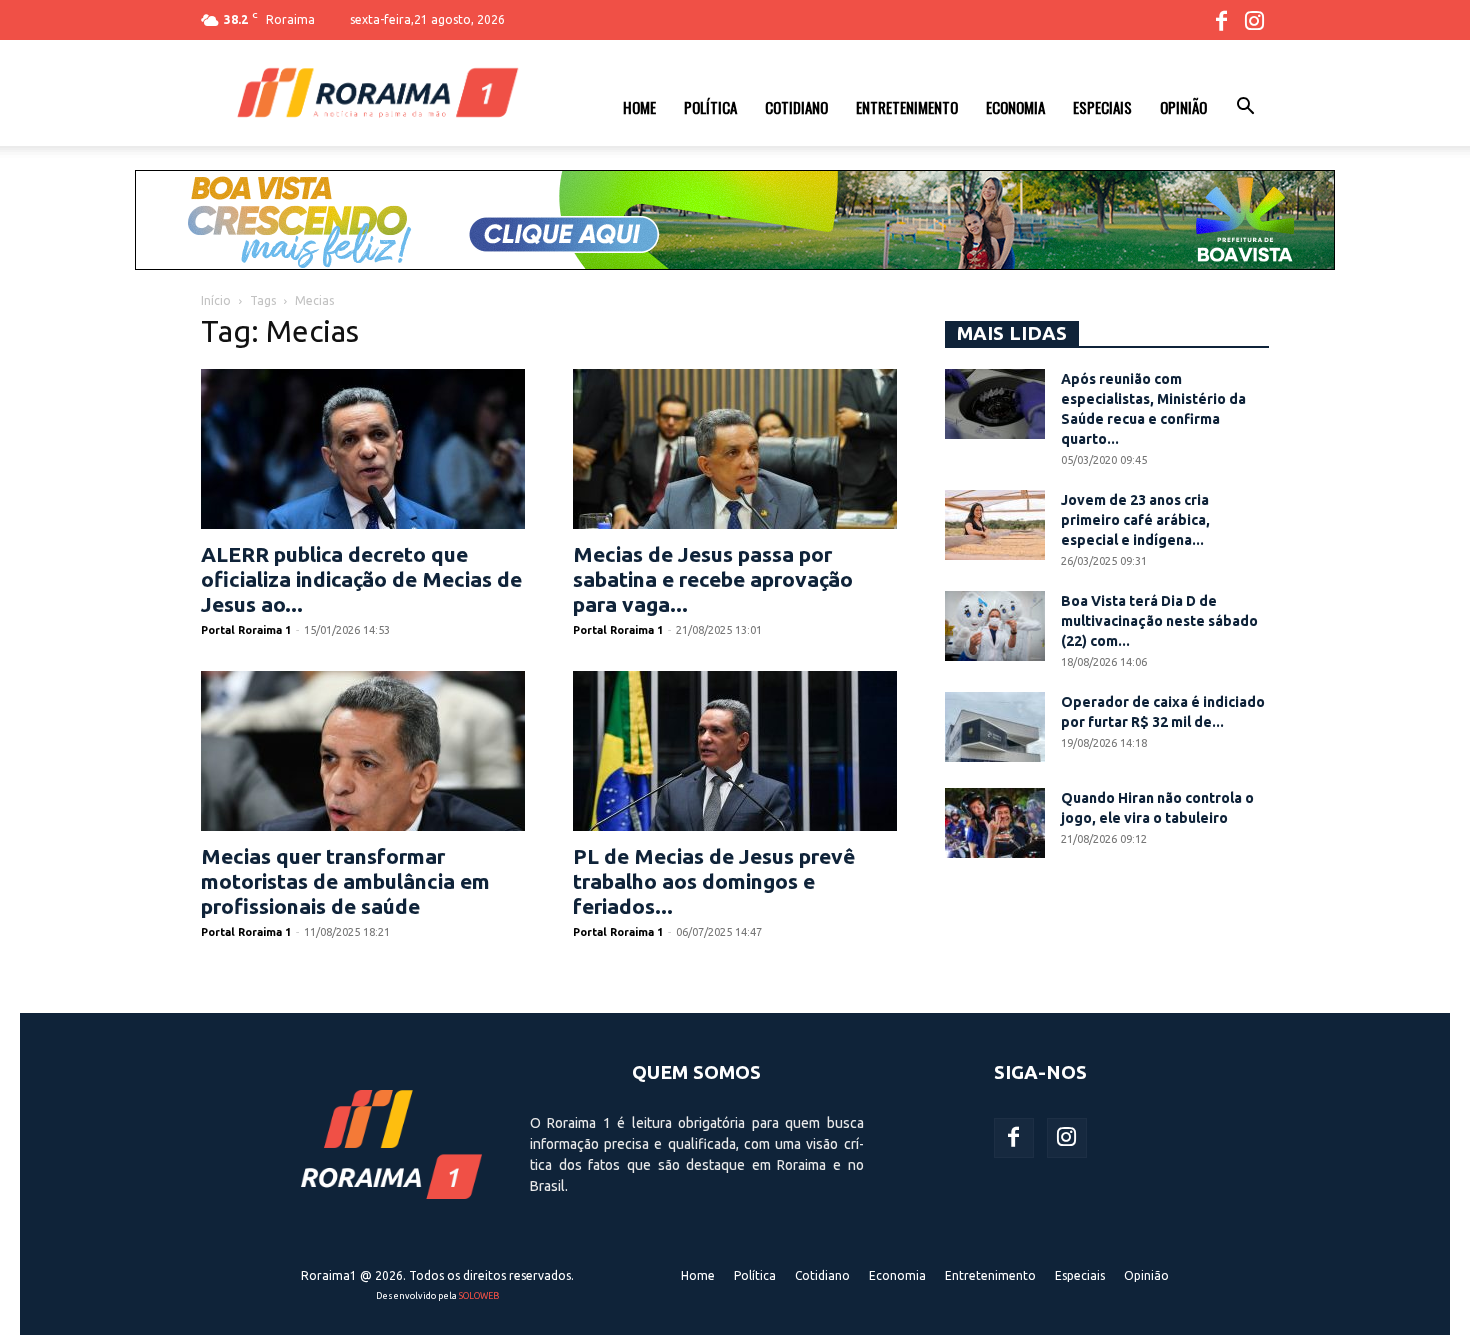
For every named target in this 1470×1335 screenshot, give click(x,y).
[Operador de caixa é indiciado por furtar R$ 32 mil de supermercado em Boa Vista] (995, 727)
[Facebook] (1221, 20)
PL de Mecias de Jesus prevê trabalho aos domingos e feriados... (714, 881)
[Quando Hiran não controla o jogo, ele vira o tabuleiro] (995, 823)
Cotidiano (796, 107)
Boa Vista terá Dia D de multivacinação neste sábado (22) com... (1159, 621)
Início (216, 300)
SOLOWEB (479, 1296)
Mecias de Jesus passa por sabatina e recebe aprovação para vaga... (713, 579)
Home (639, 107)
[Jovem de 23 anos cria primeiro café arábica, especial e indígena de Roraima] (995, 525)
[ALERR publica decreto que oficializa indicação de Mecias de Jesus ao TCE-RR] (363, 449)
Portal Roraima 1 (246, 630)
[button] (1245, 109)
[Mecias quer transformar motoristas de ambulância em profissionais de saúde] (363, 751)
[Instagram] (1254, 20)
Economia (1015, 107)
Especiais (1102, 107)
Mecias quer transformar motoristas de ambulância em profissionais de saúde (345, 881)
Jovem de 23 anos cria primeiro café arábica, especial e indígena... (1135, 520)
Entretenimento (907, 107)
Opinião (1183, 107)
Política (710, 107)
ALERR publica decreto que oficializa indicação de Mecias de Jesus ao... (361, 579)
